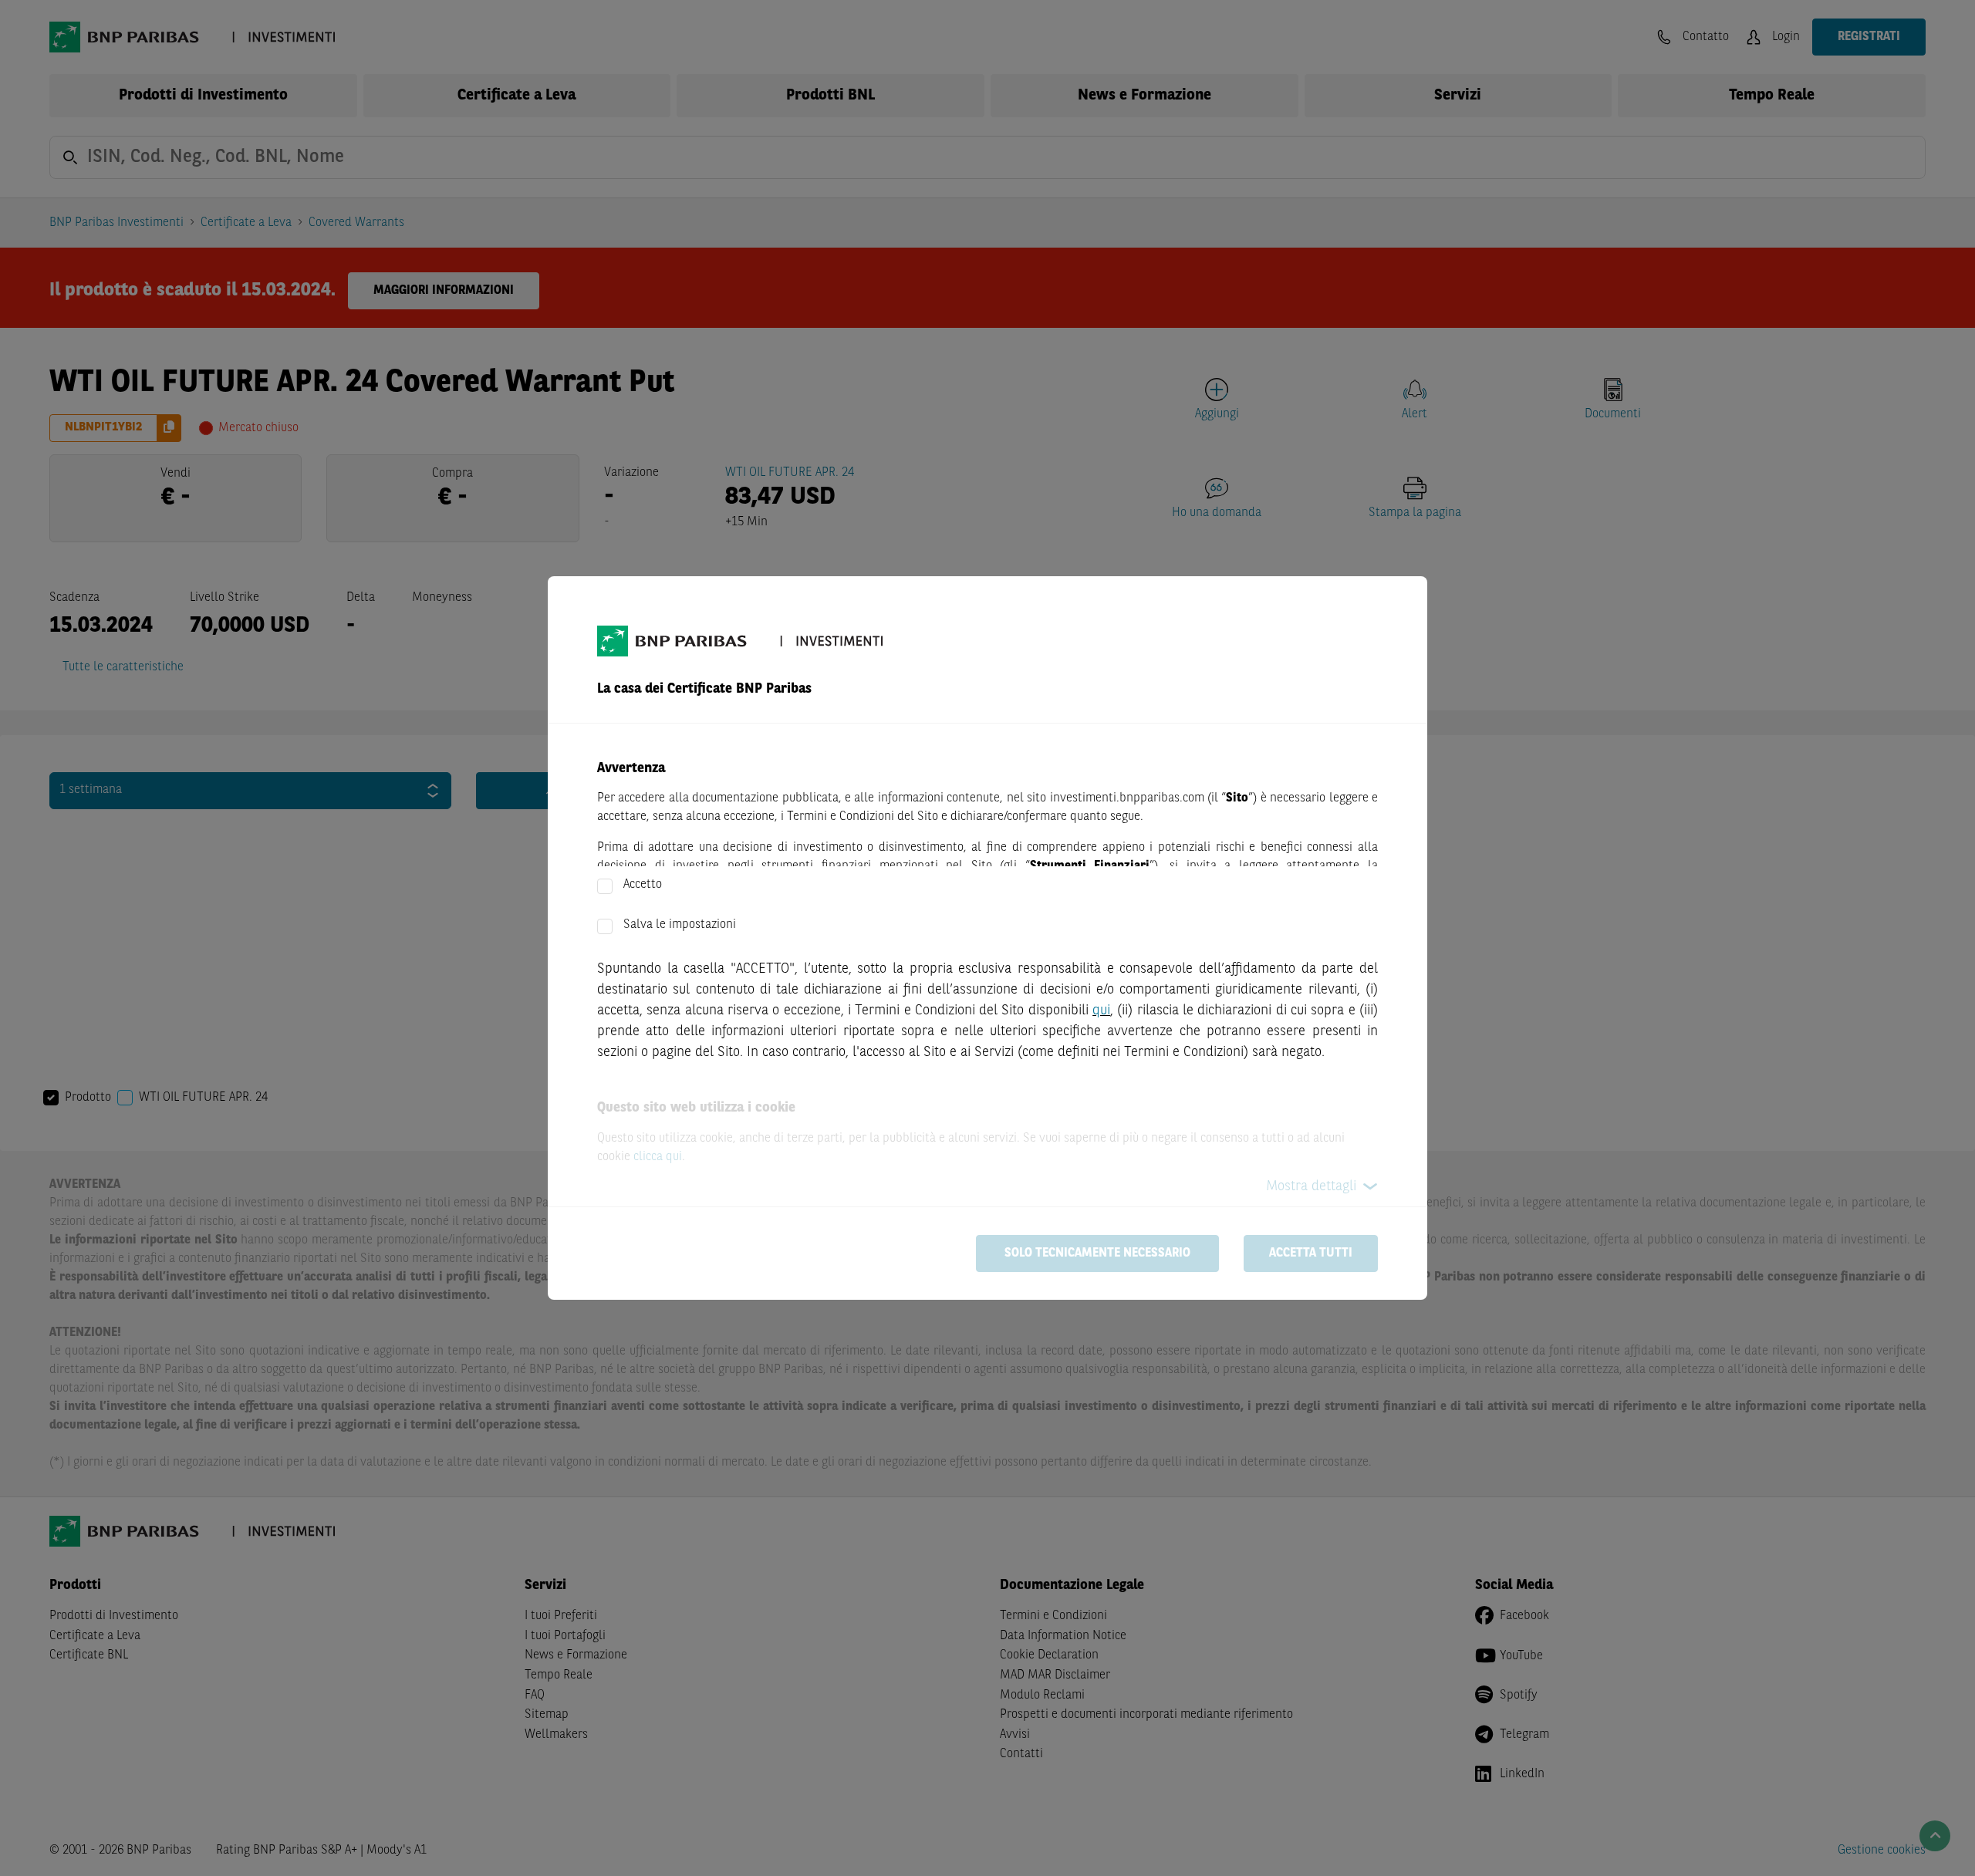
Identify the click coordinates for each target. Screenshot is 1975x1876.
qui (1101, 1011)
